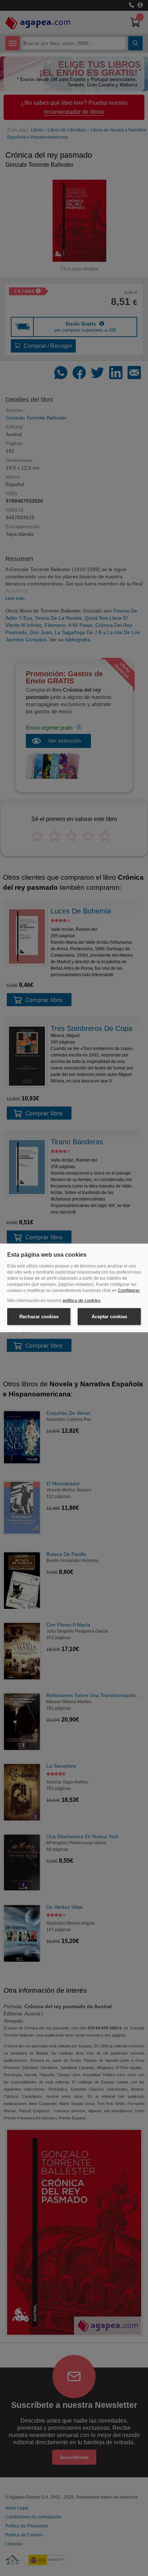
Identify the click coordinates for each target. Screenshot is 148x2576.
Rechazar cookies (39, 1317)
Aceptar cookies (109, 1317)
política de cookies (82, 1301)
